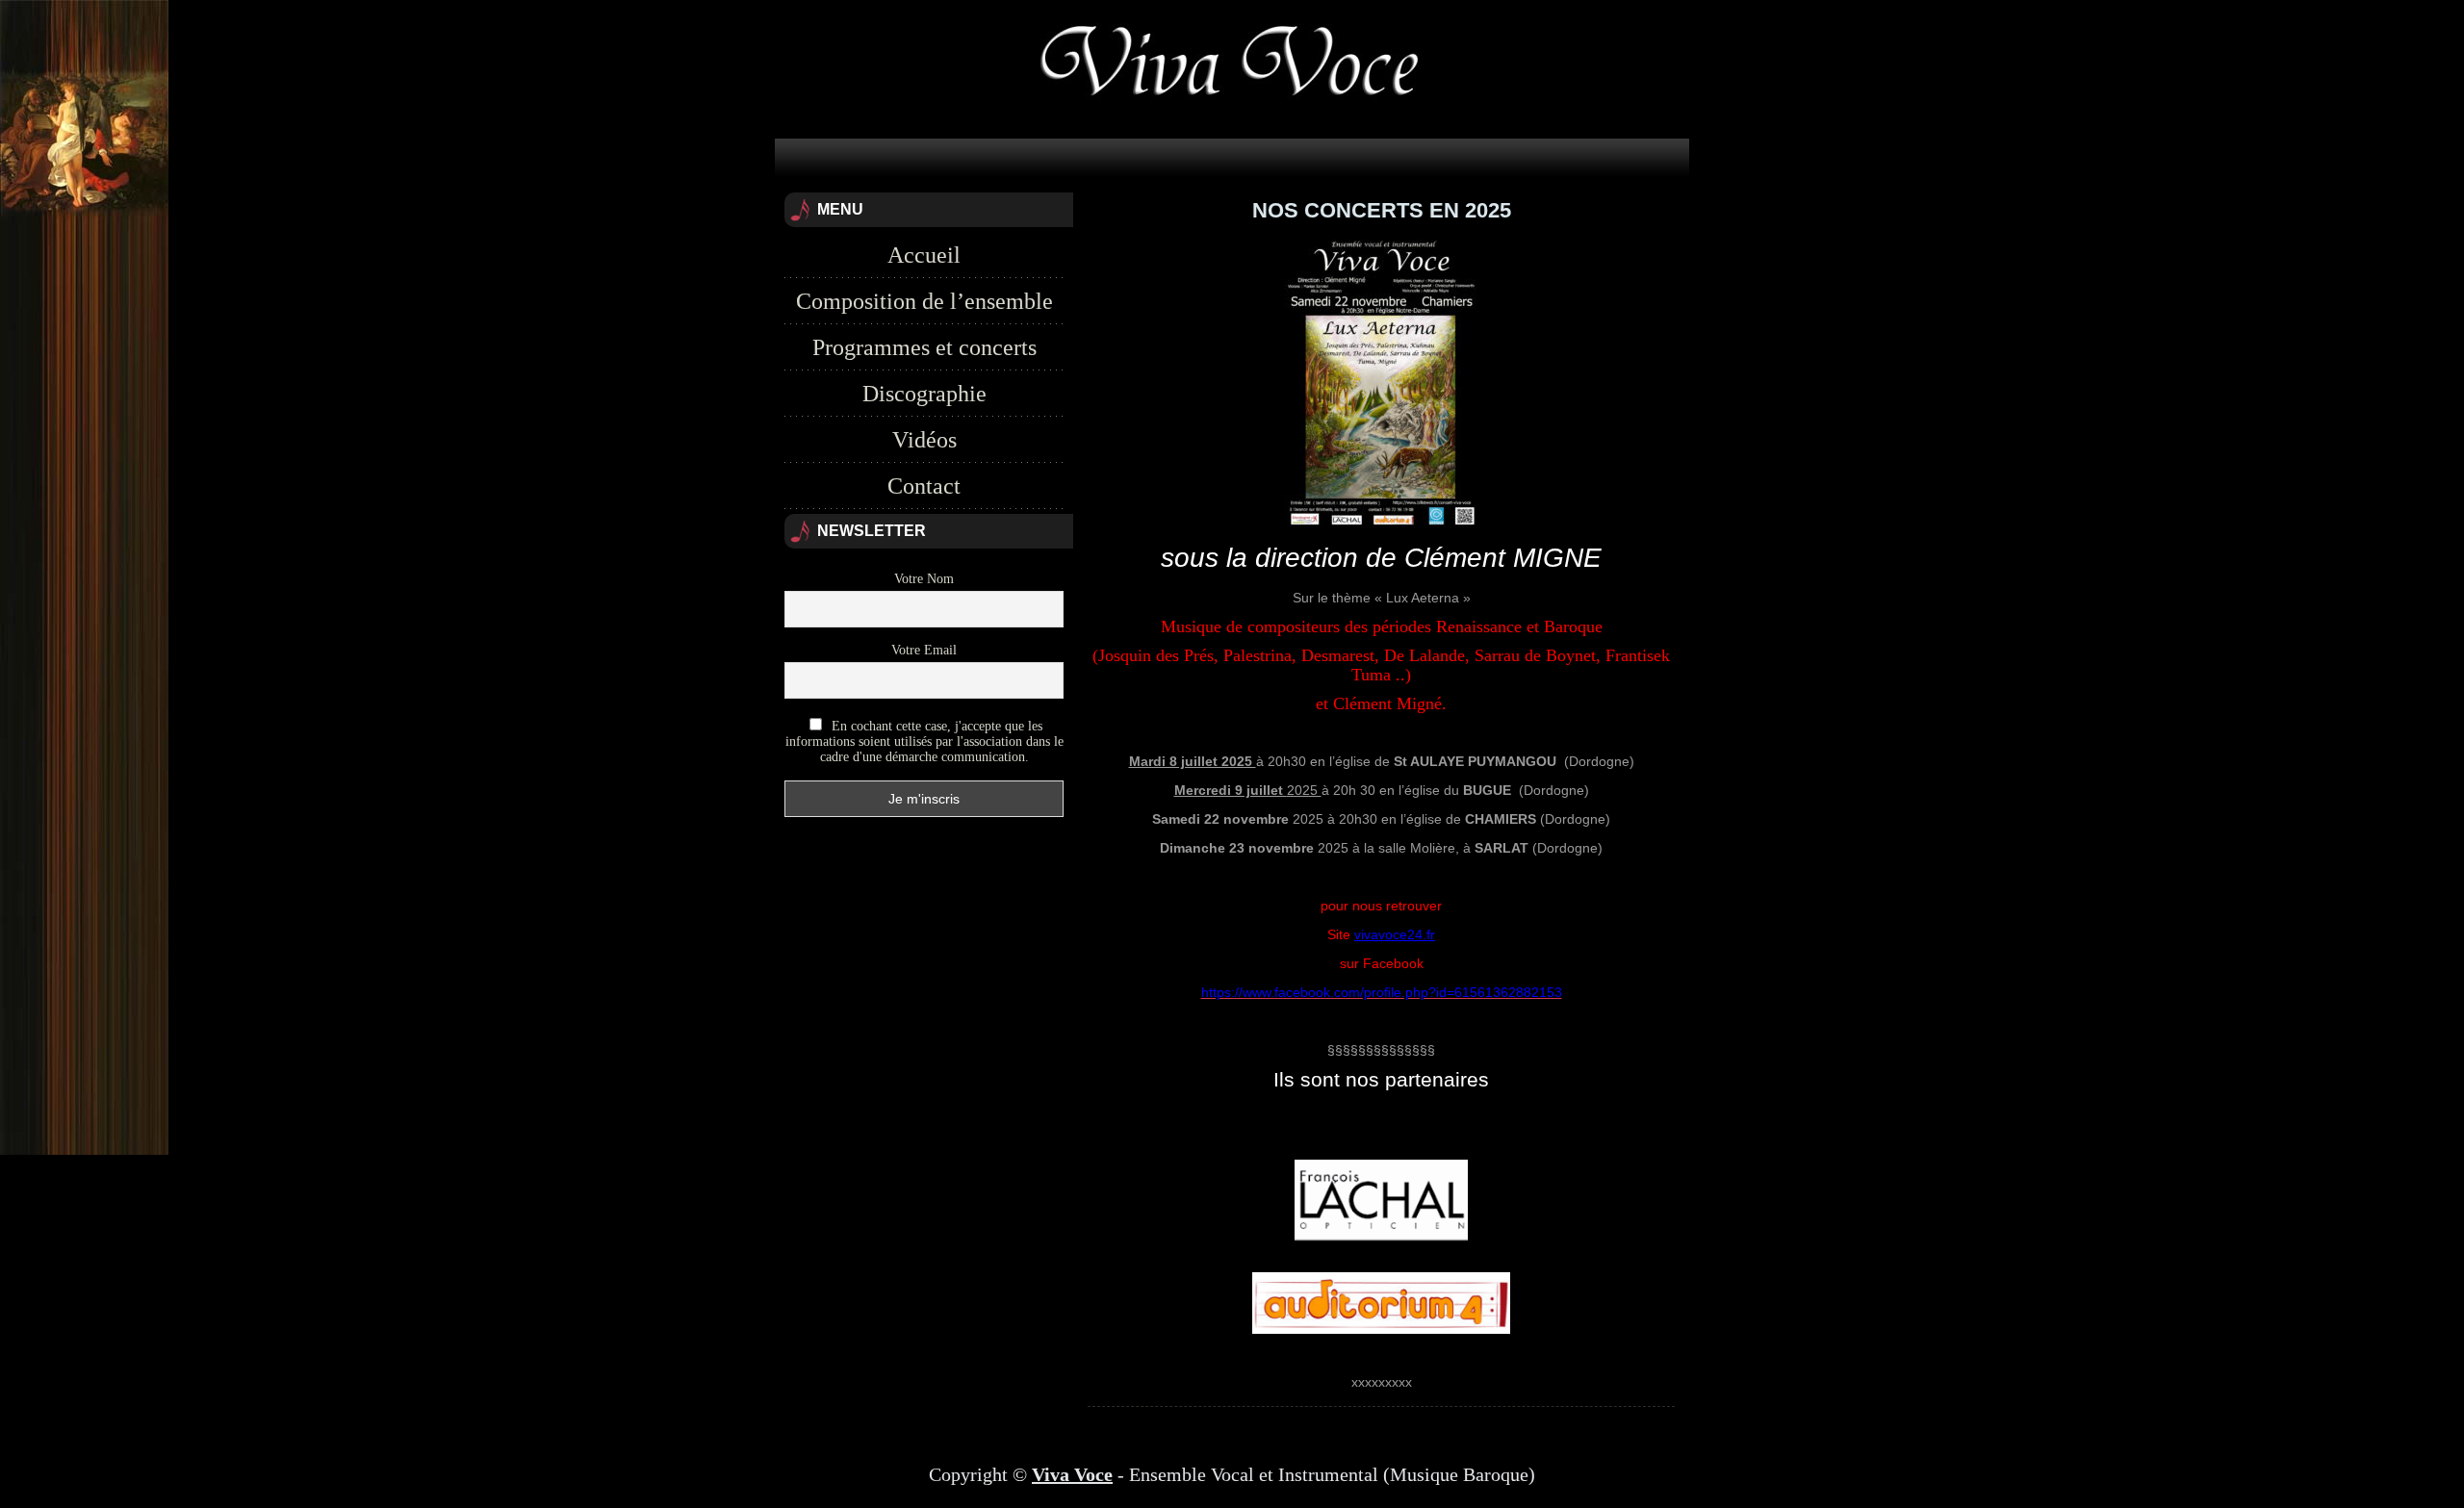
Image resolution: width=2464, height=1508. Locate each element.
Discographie (924, 394)
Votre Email (924, 650)
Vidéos (924, 440)
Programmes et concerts (924, 347)
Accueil (924, 255)
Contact (924, 486)
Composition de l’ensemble (924, 301)
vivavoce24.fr (1395, 934)
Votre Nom (924, 579)
